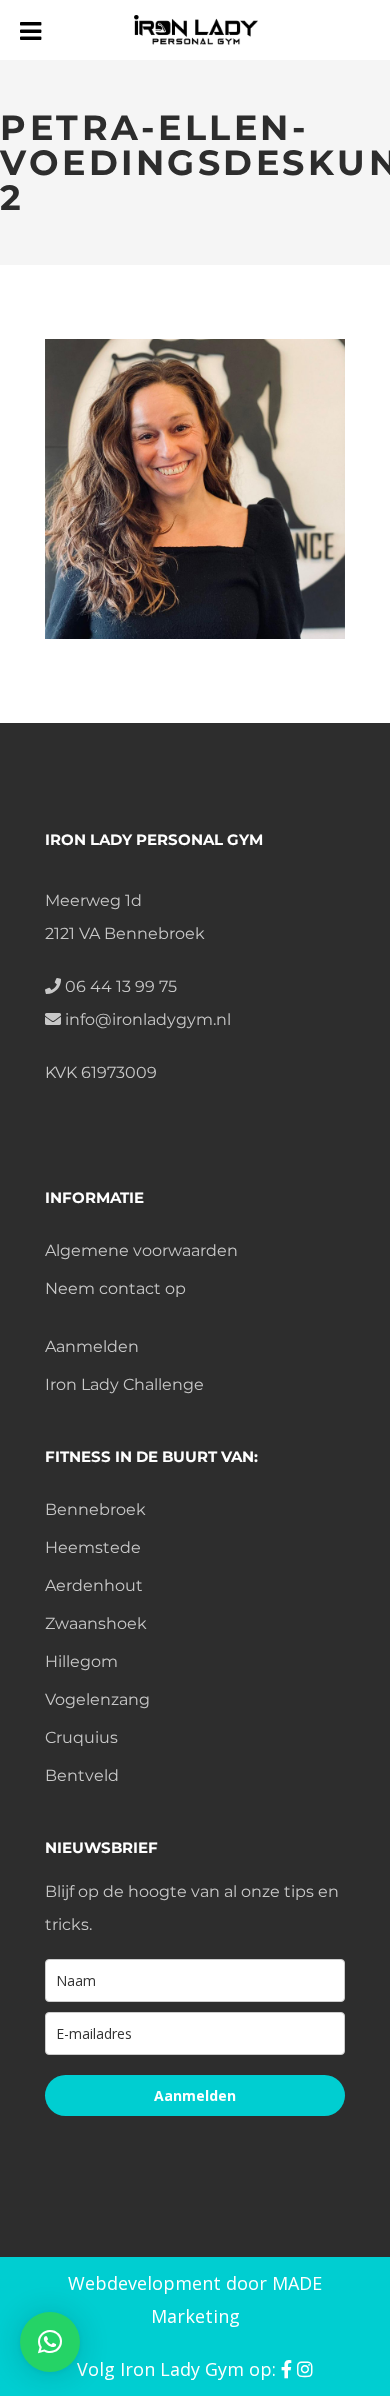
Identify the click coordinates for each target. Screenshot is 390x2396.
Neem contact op (115, 1288)
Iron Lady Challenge (124, 1384)
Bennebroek (95, 1509)
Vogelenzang (97, 1699)
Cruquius (81, 1737)
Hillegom (81, 1661)
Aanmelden (92, 1346)
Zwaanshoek (96, 1623)
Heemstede (93, 1547)
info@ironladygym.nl (146, 1019)
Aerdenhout (94, 1585)
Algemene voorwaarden (141, 1250)
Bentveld (82, 1775)
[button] (50, 2342)
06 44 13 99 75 (119, 986)
